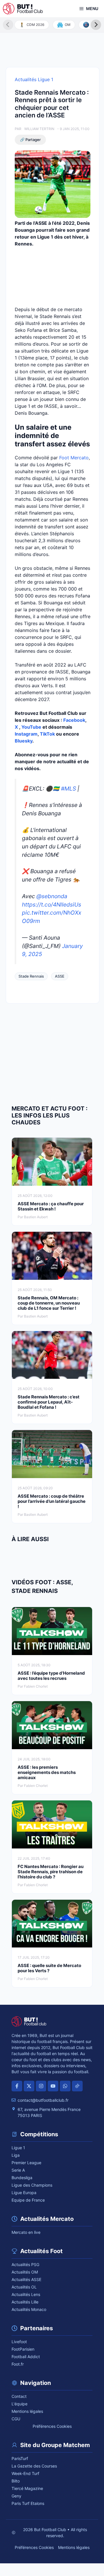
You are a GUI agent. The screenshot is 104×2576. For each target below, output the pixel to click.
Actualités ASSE (26, 2279)
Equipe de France (28, 2200)
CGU (16, 2419)
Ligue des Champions (32, 2185)
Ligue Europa (24, 2193)
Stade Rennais (31, 976)
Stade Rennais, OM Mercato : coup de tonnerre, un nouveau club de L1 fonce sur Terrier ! (49, 1303)
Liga (16, 2155)
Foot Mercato (74, 458)
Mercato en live (26, 2232)
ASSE (60, 976)
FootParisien (23, 2349)
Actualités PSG (25, 2264)
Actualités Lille (25, 2302)
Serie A (18, 2170)
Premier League (26, 2163)
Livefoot (19, 2342)
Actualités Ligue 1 (34, 79)
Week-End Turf (25, 2473)
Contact (19, 2396)
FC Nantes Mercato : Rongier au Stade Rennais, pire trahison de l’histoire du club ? (51, 1872)
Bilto (16, 2481)
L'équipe (19, 2404)
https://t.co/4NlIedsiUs (52, 905)
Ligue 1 (18, 2148)
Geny (16, 2496)
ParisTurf (20, 2458)
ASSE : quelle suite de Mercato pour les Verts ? (49, 1968)
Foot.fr (18, 2364)
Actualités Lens (26, 2294)
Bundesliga (22, 2178)
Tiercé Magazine (27, 2488)
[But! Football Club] (23, 9)
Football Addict (26, 2357)
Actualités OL (24, 2287)
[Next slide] (96, 25)
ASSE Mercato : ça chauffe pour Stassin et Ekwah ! (51, 1206)
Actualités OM (25, 2272)
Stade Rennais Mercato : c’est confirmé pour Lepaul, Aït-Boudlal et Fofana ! (49, 1402)
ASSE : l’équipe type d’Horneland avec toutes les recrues (51, 1676)
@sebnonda (52, 896)
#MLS (68, 789)
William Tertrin (39, 129)
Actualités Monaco (29, 2309)
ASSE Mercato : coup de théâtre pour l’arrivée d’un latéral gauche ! (52, 1501)
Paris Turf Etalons (28, 2503)
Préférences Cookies (52, 2426)
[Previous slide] (8, 25)
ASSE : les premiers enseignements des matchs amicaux (47, 1772)
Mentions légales (27, 2411)
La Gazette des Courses (34, 2466)
